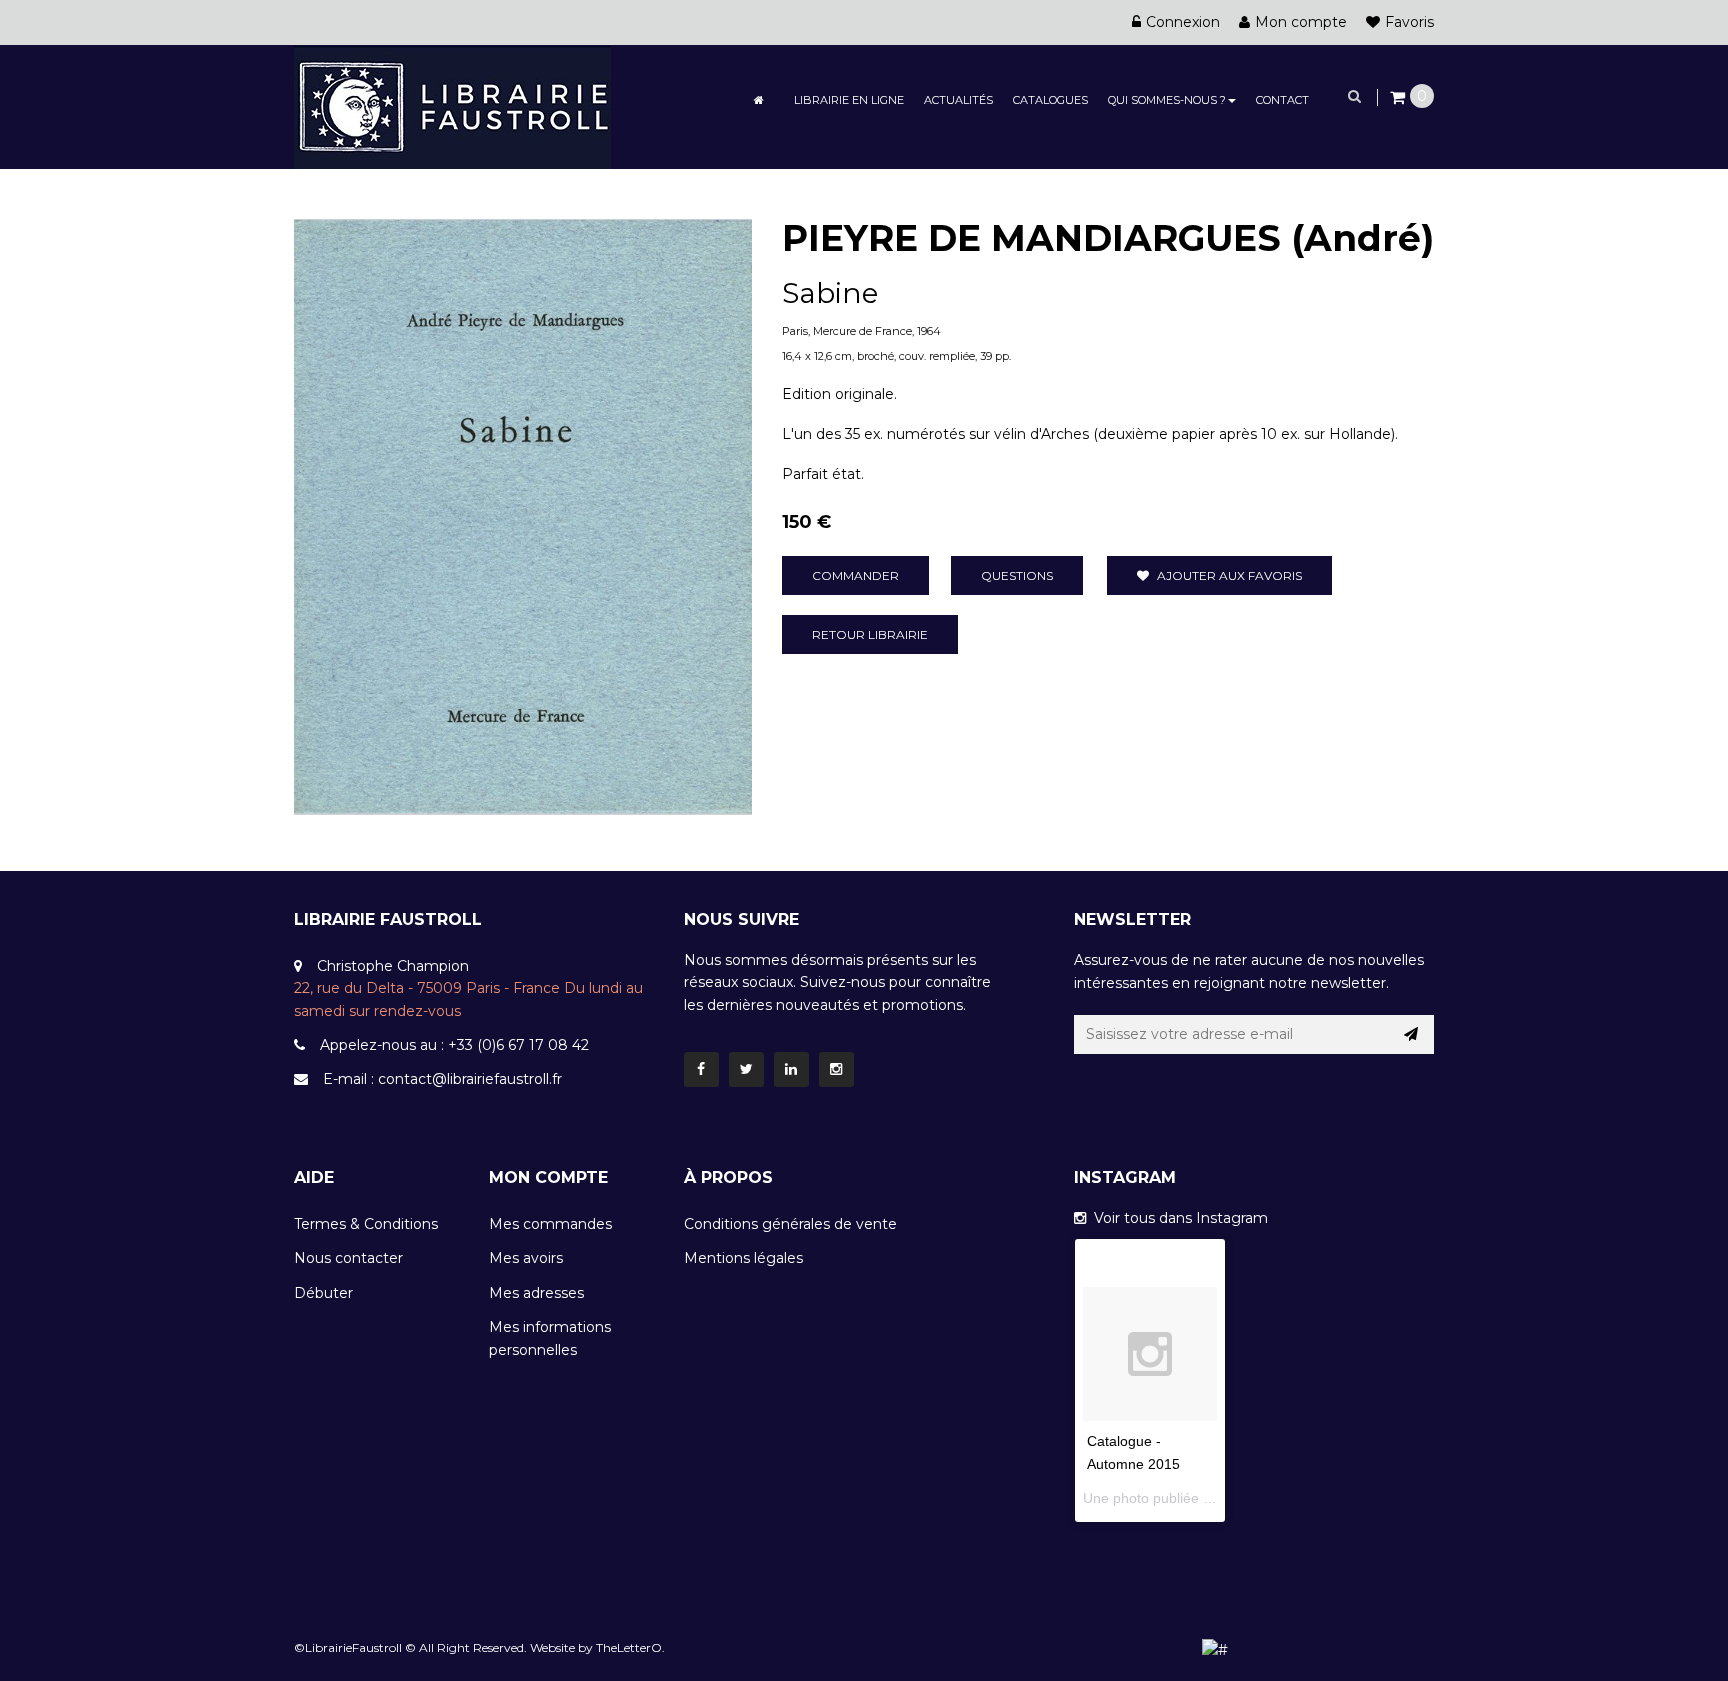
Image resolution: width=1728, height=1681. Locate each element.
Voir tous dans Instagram (1177, 1218)
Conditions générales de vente (790, 1224)
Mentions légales (743, 1258)
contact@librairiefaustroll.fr (470, 1079)
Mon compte (1301, 22)
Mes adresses (536, 1293)
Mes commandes (550, 1224)
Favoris (1409, 22)
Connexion (1183, 22)
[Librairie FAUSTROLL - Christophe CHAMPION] (452, 106)
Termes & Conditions (366, 1224)
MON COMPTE (548, 1177)
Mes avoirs (526, 1258)
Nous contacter (348, 1258)
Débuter (323, 1293)
